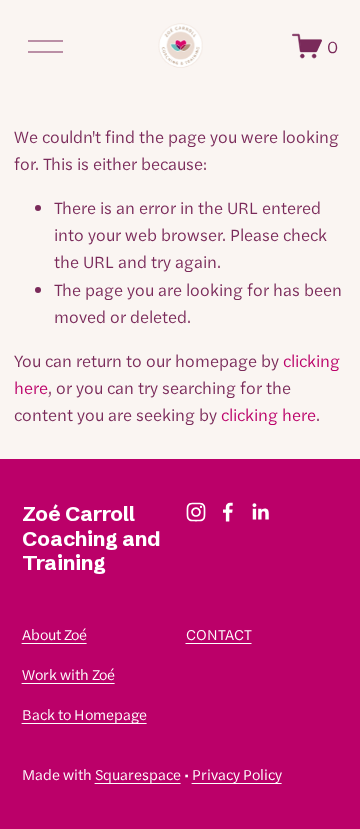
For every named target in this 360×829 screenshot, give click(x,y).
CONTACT (219, 633)
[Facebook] (228, 512)
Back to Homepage (84, 713)
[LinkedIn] (260, 512)
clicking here (268, 414)
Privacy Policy (237, 773)
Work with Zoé (68, 673)
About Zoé (54, 633)
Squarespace (138, 773)
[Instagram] (196, 512)
